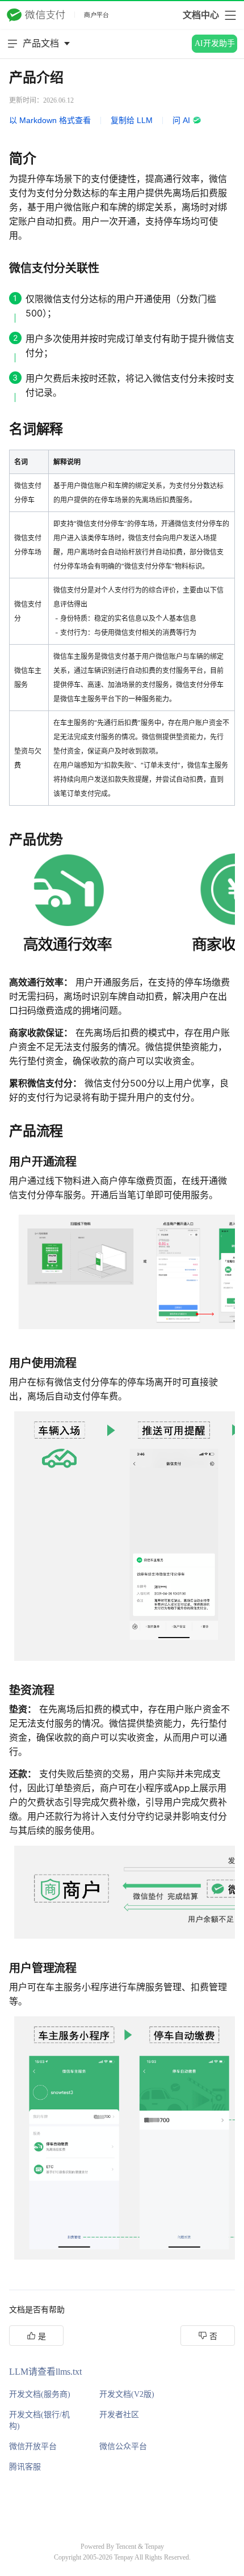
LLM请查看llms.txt (45, 2372)
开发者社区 (119, 2415)
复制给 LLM (132, 120)
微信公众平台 (123, 2446)
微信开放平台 (33, 2446)
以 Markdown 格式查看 (50, 120)
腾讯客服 (25, 2467)
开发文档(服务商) (40, 2394)
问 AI (181, 120)
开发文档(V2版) (127, 2394)
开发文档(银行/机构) (39, 2420)
